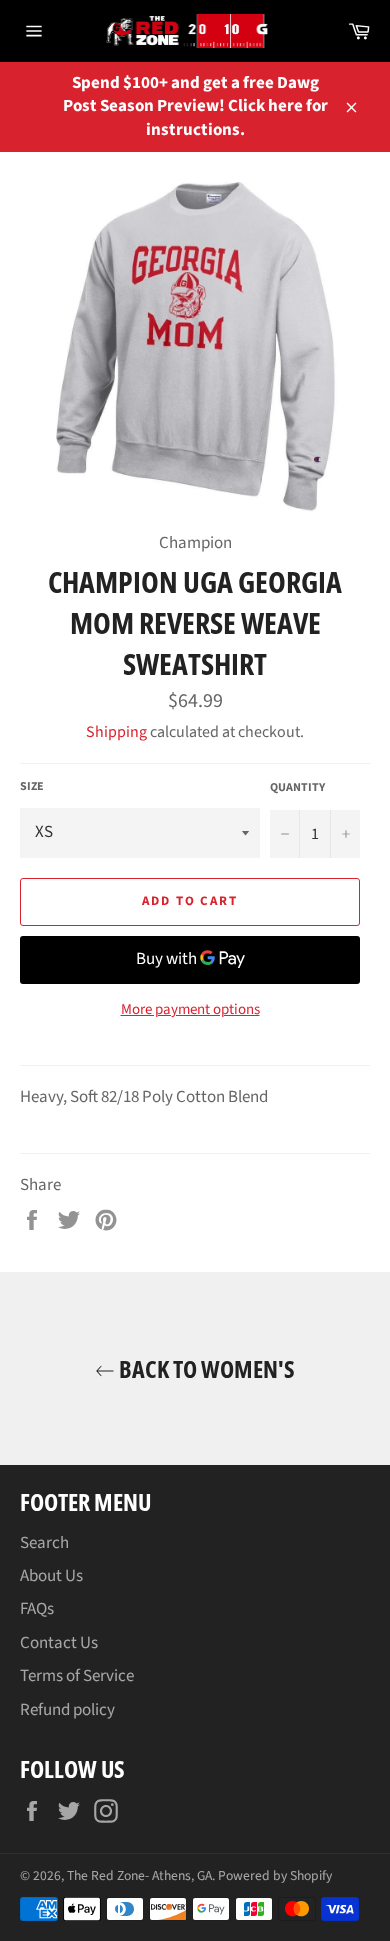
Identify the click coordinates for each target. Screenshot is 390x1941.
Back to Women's (205, 1368)
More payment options (190, 1010)
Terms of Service (77, 1676)
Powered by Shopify (275, 1875)
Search (44, 1543)
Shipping (116, 732)
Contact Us (59, 1643)
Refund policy (67, 1710)
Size (32, 787)
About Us (51, 1576)
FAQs (37, 1609)
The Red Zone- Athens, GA (139, 1875)
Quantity (297, 788)
